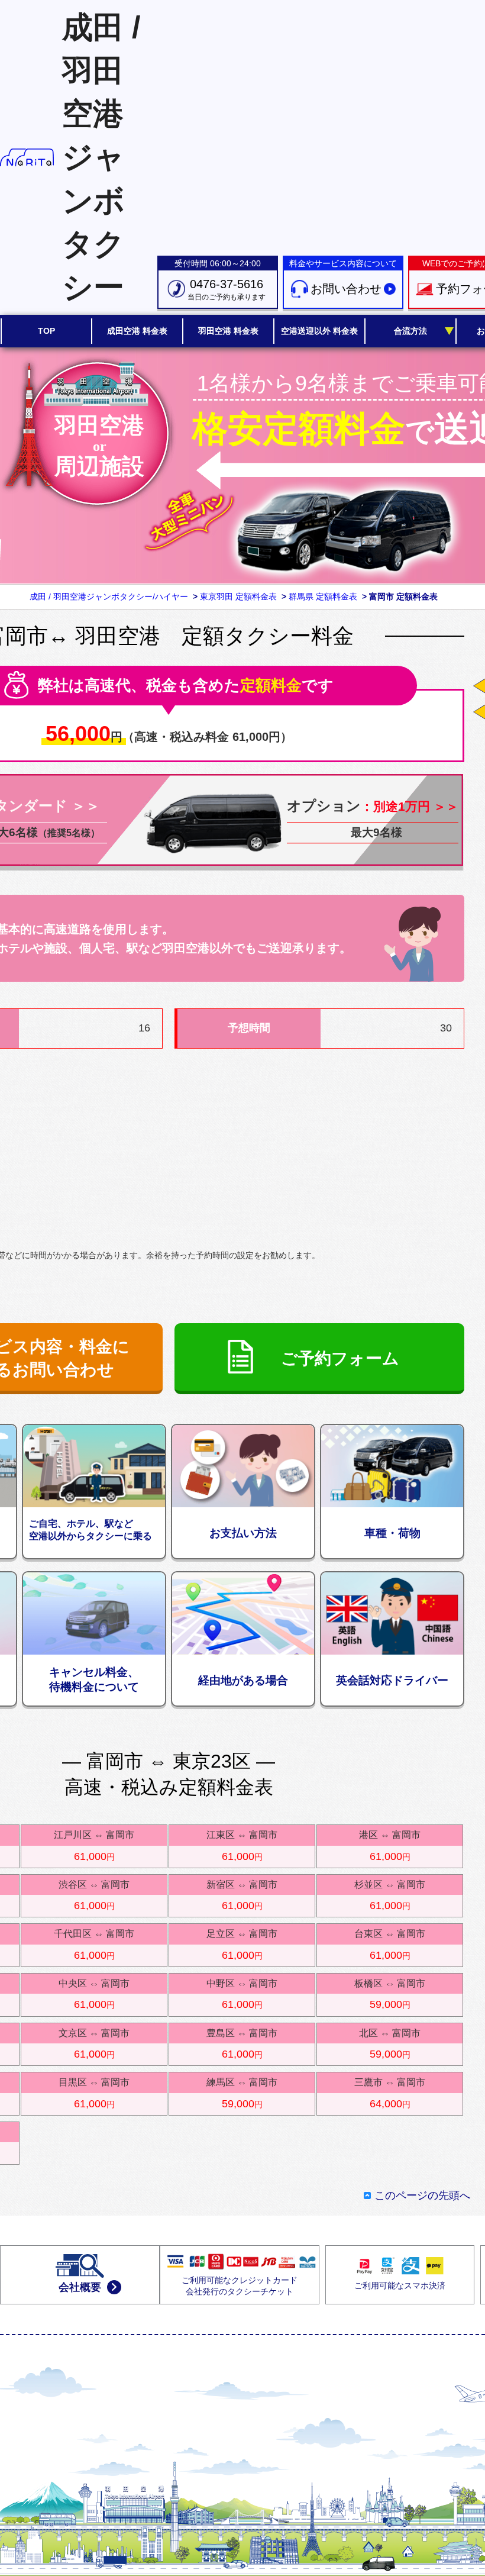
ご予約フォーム (340, 1358)
